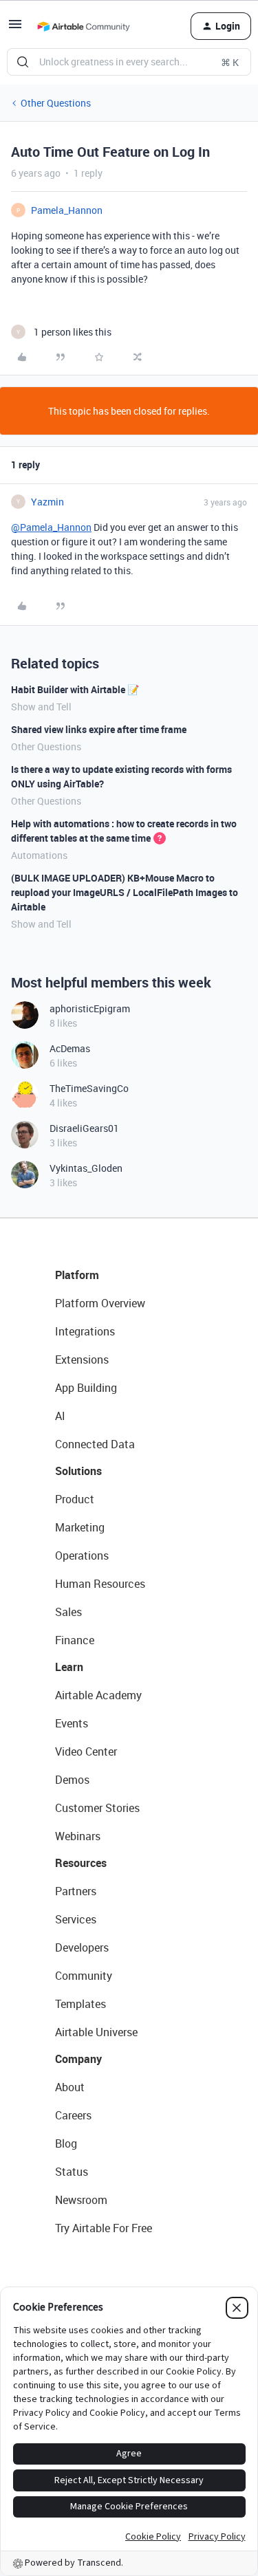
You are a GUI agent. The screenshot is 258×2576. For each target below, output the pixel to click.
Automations (39, 855)
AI (60, 1416)
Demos (72, 1780)
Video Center (86, 1751)
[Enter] (23, 62)
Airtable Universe (96, 2032)
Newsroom (81, 2200)
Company (78, 2059)
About (70, 2087)
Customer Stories (97, 1808)
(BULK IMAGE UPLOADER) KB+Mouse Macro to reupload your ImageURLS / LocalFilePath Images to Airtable (125, 892)
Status (72, 2172)
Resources (81, 1863)
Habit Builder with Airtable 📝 (75, 689)
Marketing (80, 1527)
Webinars (78, 1836)
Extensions (82, 1360)
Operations (82, 1556)
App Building (86, 1388)
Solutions (78, 1471)
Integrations (85, 1331)
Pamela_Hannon (67, 210)
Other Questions (56, 103)
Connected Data (95, 1444)
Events (72, 1723)
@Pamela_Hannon (51, 527)
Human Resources (100, 1584)
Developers (82, 1947)
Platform (77, 1275)
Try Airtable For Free (104, 2228)
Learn (69, 1667)
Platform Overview (100, 1303)
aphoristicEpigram (90, 1008)
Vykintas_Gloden (86, 1168)
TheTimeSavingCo (89, 1088)
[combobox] (129, 62)
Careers (73, 2115)
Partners (76, 1891)
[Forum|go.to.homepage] (83, 26)
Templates (80, 2004)
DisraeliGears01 (84, 1128)
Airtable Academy (98, 1695)
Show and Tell (41, 707)
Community (84, 1976)
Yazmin (47, 502)
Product (75, 1499)
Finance (75, 1640)
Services (76, 1919)
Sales (68, 1612)
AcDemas (70, 1048)
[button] (15, 29)
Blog (66, 2143)
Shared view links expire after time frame (99, 729)
